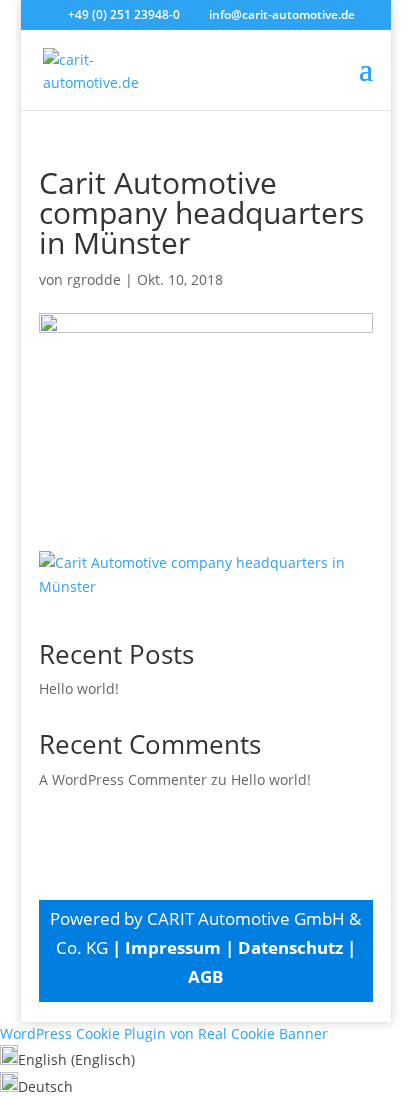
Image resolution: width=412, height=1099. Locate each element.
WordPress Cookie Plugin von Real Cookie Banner (164, 1033)
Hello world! (79, 688)
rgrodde (94, 279)
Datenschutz (290, 947)
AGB (205, 976)
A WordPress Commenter (123, 779)
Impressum (173, 947)
